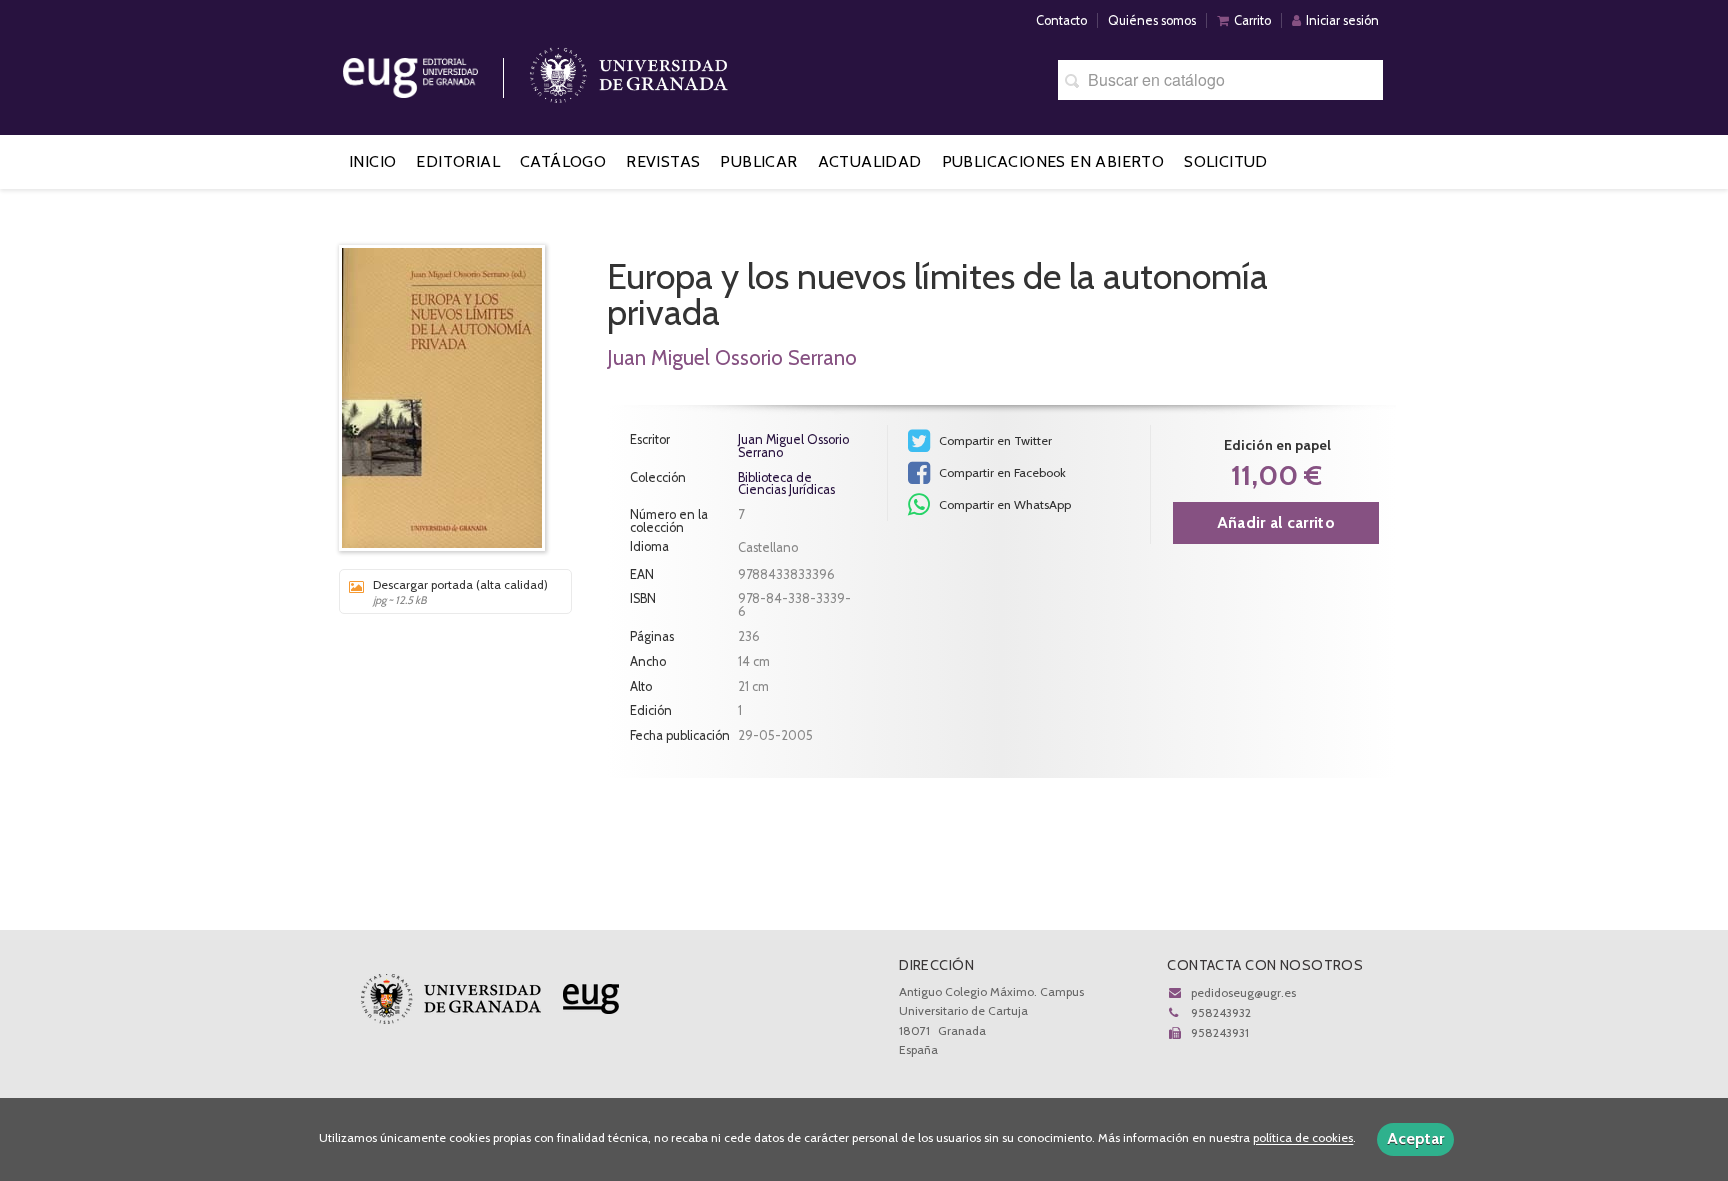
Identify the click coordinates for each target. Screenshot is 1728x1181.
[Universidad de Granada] (629, 70)
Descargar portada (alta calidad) (460, 592)
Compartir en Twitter (994, 440)
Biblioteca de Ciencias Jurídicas (786, 485)
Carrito (1252, 20)
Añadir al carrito (1276, 522)
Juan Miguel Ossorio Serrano (732, 357)
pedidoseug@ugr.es (1243, 992)
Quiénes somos (1152, 20)
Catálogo (563, 161)
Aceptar (1415, 1138)
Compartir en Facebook (1001, 472)
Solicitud (1226, 161)
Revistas (663, 161)
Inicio (372, 161)
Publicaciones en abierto (1053, 161)
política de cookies (1303, 1138)
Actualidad (870, 161)
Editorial (458, 161)
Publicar (758, 161)
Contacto (1061, 20)
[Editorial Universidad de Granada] (436, 70)
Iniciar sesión (1342, 20)
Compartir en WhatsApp (1003, 504)
